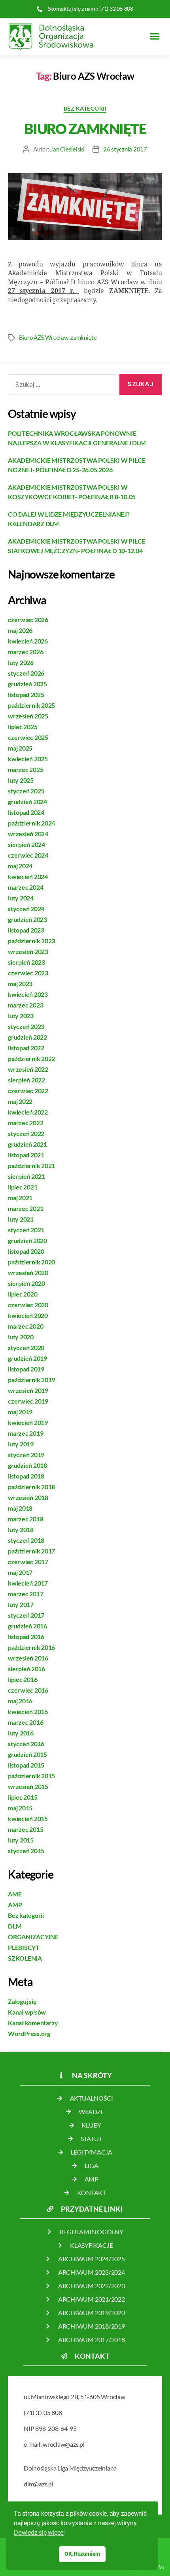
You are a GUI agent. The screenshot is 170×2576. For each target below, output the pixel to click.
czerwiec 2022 (28, 1091)
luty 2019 (21, 1444)
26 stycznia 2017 (125, 149)
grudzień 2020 (27, 1240)
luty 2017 (21, 1604)
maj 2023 (20, 983)
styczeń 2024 (26, 909)
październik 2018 (31, 1487)
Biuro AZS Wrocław (44, 337)
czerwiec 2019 (28, 1401)
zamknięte (84, 337)
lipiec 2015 (23, 1797)
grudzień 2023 (27, 919)
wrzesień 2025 (28, 716)
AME (15, 1894)
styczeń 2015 (26, 1851)
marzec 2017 (25, 1594)
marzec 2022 (25, 1123)
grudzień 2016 (27, 1626)
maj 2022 (20, 1101)
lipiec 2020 (23, 1294)
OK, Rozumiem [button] (82, 2554)
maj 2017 (20, 1572)
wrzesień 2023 (28, 951)
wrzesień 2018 (28, 1497)
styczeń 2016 (26, 1744)
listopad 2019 (26, 1369)
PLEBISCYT (24, 1947)
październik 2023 (31, 941)
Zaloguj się (22, 2001)
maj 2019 (20, 1412)
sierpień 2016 (26, 1669)
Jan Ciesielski (67, 149)
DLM (15, 1926)
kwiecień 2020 (28, 1315)
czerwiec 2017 (28, 1562)
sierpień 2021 (26, 1176)
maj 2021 (20, 1198)
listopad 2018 (26, 1476)
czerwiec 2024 (28, 855)
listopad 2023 (26, 930)
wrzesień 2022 (28, 1069)
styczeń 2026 (26, 673)
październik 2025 (31, 705)
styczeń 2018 (26, 1540)
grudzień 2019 (27, 1358)
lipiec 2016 (23, 1679)
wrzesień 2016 (28, 1658)
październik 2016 (31, 1647)
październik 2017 (31, 1551)
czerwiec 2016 (28, 1690)
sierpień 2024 (26, 844)
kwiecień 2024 (28, 876)
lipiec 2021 (23, 1187)
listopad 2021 (26, 1155)
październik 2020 (31, 1262)
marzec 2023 (25, 1005)
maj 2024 (20, 866)
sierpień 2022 (26, 1080)
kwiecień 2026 (28, 641)
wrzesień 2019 (28, 1390)
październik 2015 (31, 1776)
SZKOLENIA (25, 1958)
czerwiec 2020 (28, 1305)
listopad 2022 (26, 1048)
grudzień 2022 (27, 1037)
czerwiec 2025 (28, 737)
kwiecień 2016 (28, 1711)
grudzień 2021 (27, 1144)
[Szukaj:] (60, 386)
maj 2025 (20, 748)
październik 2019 (31, 1380)
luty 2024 (21, 898)
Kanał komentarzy (33, 2023)
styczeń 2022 (26, 1133)
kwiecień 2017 (28, 1583)
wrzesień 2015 (28, 1786)
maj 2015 (20, 1808)
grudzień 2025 (27, 684)
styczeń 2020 (26, 1347)
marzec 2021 (25, 1208)
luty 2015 (21, 1840)
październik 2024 (31, 823)
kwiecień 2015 (28, 1819)
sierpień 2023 (26, 962)
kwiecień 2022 (28, 1112)
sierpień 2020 (26, 1283)
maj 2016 (20, 1701)
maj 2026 (20, 630)
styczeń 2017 (26, 1615)
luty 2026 (21, 662)
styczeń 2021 (26, 1230)
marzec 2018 (25, 1519)
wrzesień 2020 (28, 1273)
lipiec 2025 (23, 727)
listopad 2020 (26, 1251)
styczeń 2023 (26, 1026)
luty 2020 (21, 1337)
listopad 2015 (26, 1765)
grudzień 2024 (27, 802)
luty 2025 (21, 780)
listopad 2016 (26, 1637)
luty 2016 (21, 1733)
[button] (154, 36)
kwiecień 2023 (28, 994)
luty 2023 (21, 1016)
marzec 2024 (25, 887)
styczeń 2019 (26, 1455)
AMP (15, 1905)
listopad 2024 (26, 812)
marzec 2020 (25, 1326)
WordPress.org (29, 2033)
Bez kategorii (85, 108)
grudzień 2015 (27, 1754)
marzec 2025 (25, 769)
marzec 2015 (25, 1829)
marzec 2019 (25, 1433)
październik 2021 (31, 1165)
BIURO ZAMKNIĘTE (85, 128)
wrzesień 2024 (28, 834)
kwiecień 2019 (28, 1422)
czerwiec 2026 (28, 620)
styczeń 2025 (26, 791)
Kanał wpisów (27, 2012)
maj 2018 (20, 1508)
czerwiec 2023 (28, 973)
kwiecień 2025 (28, 759)
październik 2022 (31, 1058)
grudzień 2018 (27, 1465)
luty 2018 (21, 1529)
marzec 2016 (25, 1722)
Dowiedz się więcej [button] (39, 2533)
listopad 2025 (26, 694)
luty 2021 (21, 1219)
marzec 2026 (25, 652)
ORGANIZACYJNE (33, 1937)
